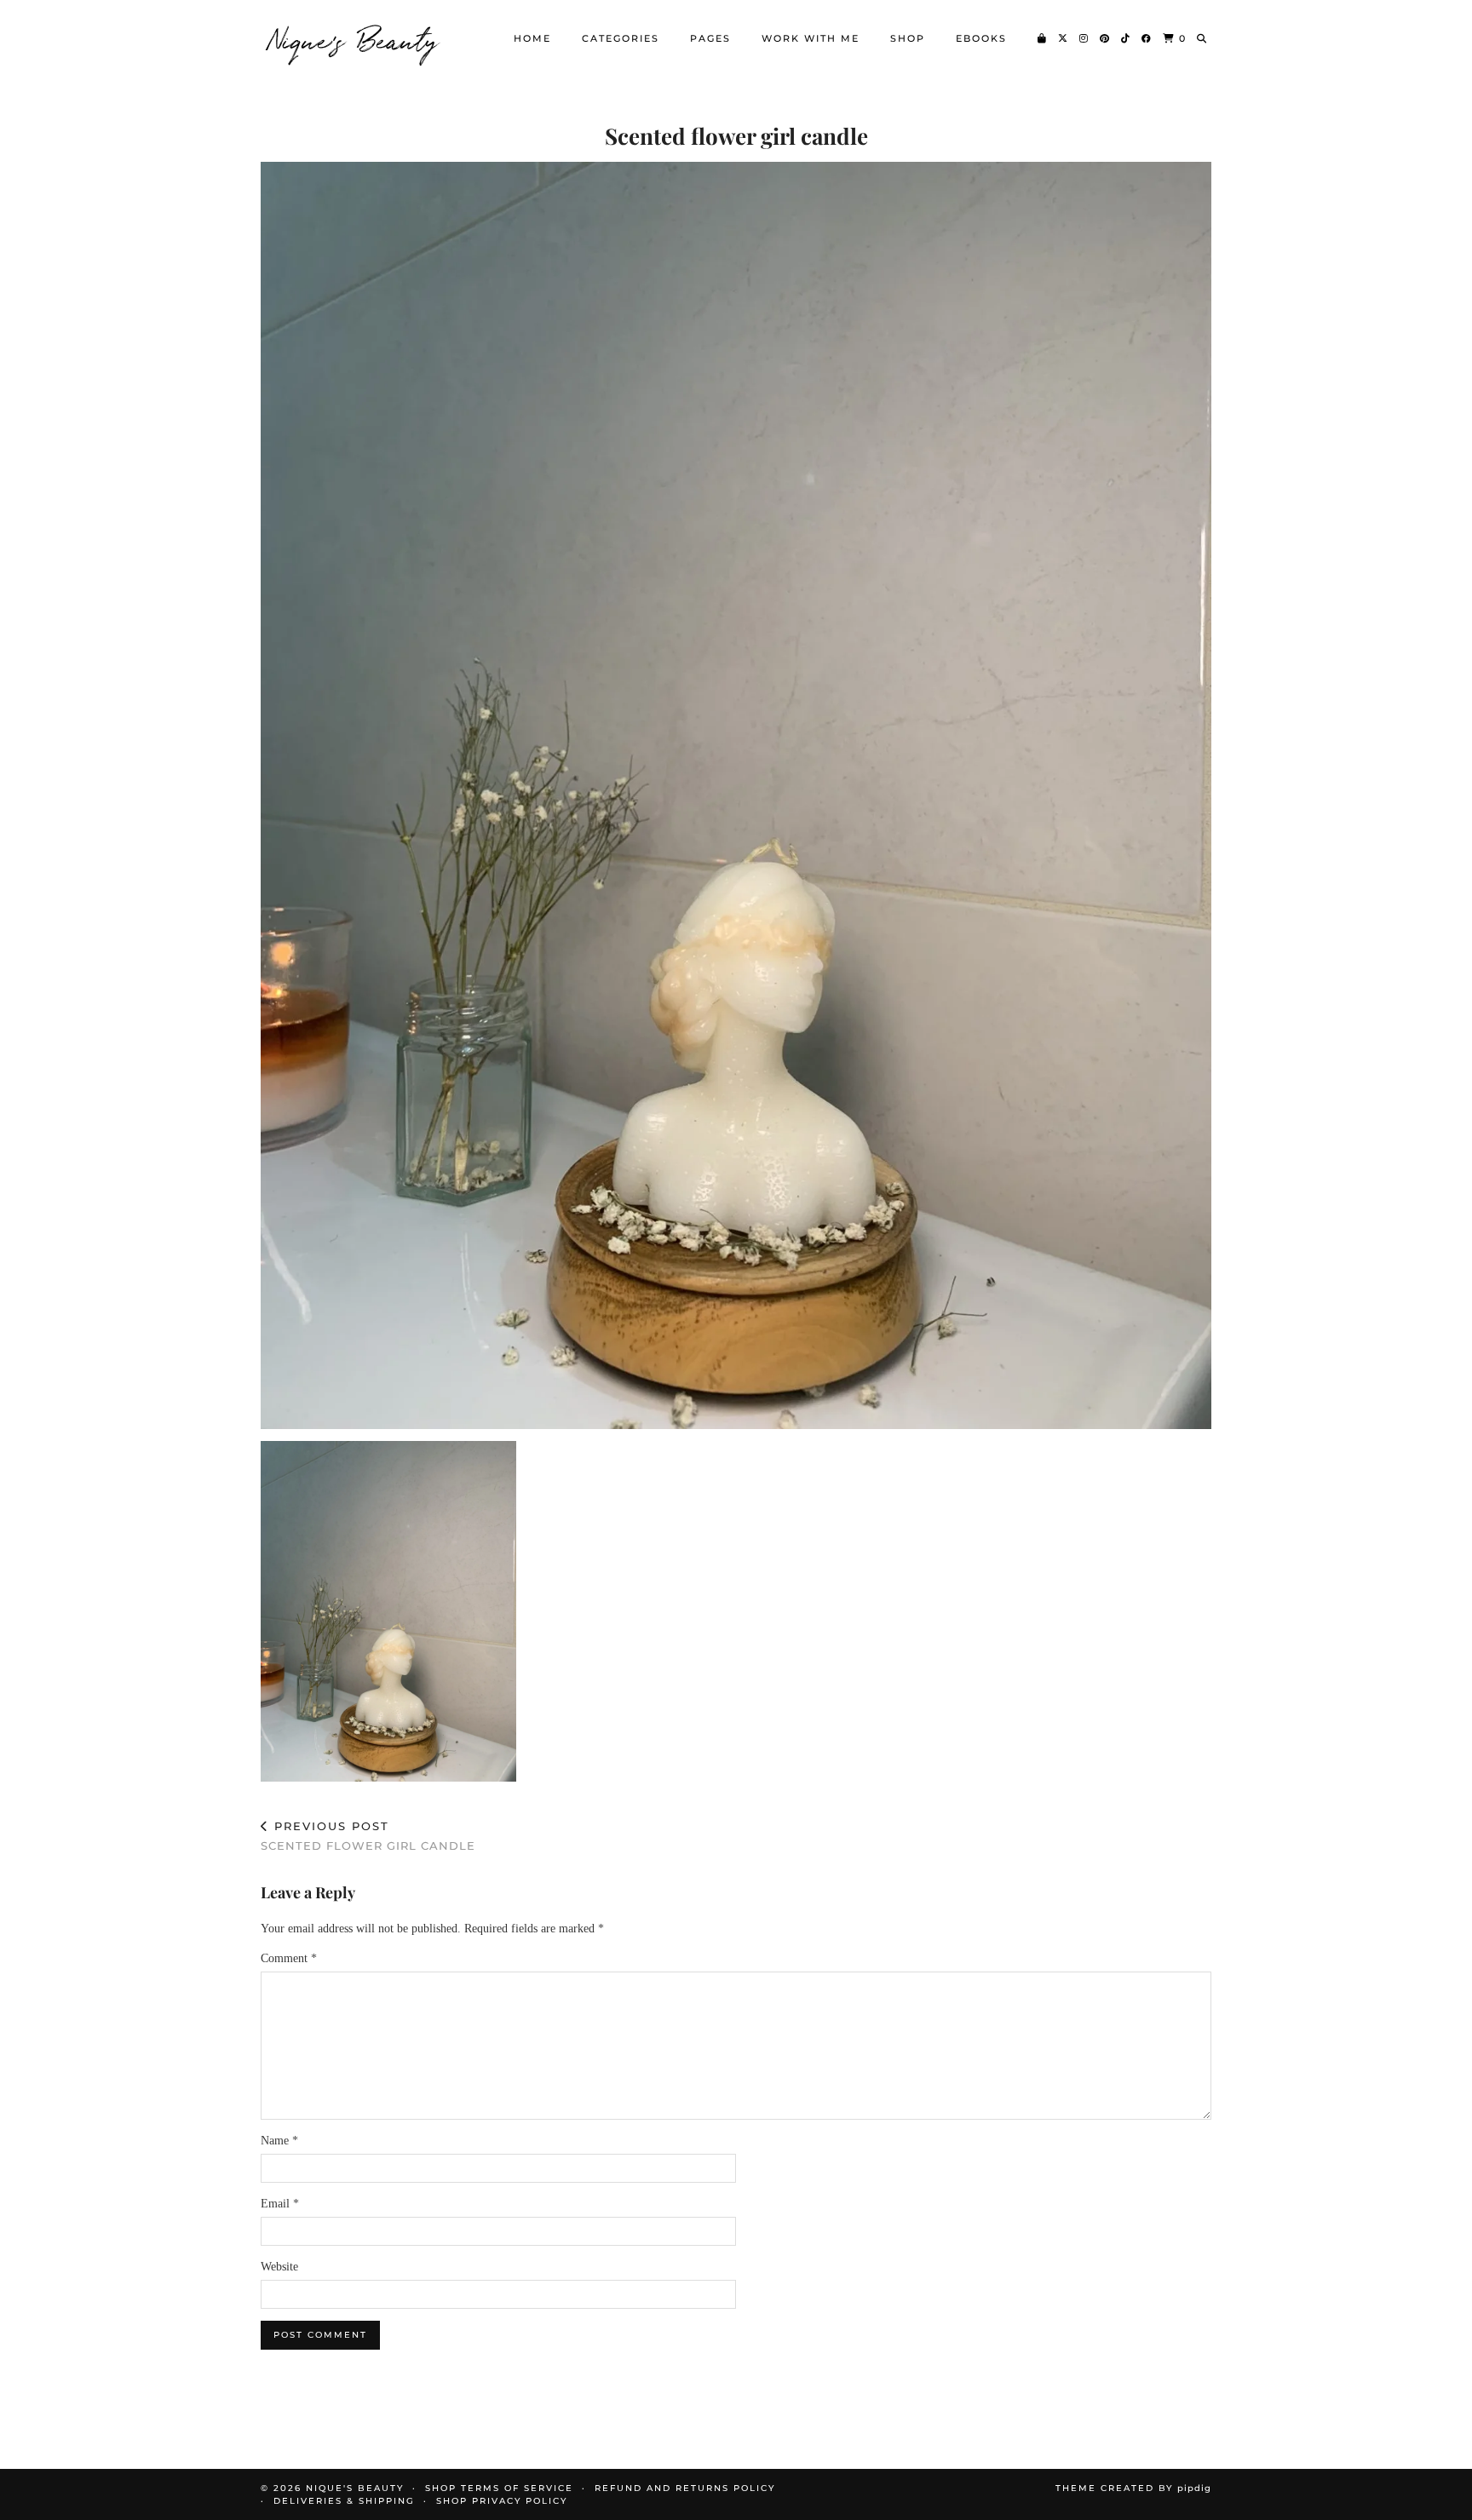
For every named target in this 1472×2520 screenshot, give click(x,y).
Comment (289, 1958)
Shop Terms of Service (499, 2488)
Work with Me (811, 38)
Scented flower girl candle (368, 1836)
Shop (908, 38)
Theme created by (1133, 2488)
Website (279, 2267)
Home (532, 38)
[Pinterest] (1105, 38)
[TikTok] (1126, 38)
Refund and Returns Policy (685, 2488)
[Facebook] (1147, 38)
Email (280, 2204)
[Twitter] (1064, 38)
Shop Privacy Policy (502, 2501)
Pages (710, 38)
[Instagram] (1084, 38)
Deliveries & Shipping (344, 2501)
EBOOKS (981, 38)
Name (279, 2141)
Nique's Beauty (354, 38)
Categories (621, 38)
